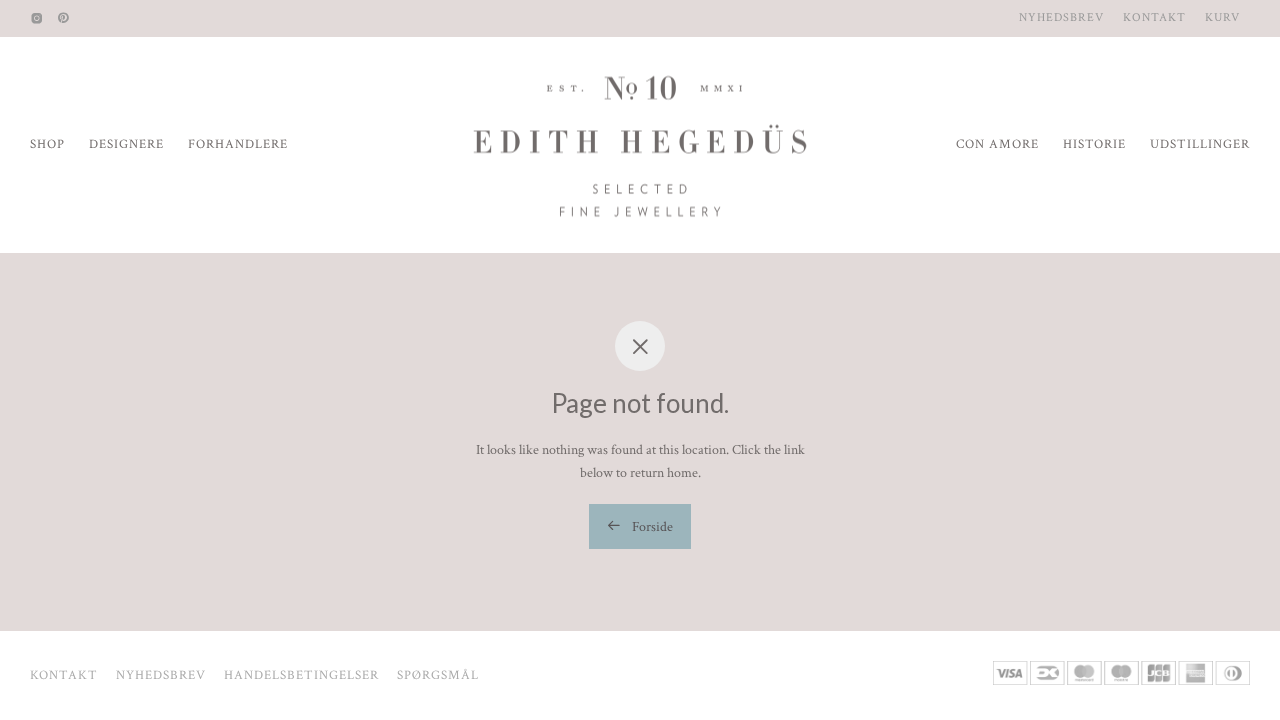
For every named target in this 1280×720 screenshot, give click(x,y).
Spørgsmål (438, 675)
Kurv (1222, 18)
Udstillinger (1200, 144)
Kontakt (1154, 18)
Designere (126, 144)
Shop (47, 144)
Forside (651, 527)
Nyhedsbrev (1061, 18)
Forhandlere (238, 144)
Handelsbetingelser (301, 675)
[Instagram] (36, 17)
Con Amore (997, 144)
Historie (1094, 144)
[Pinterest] (64, 17)
